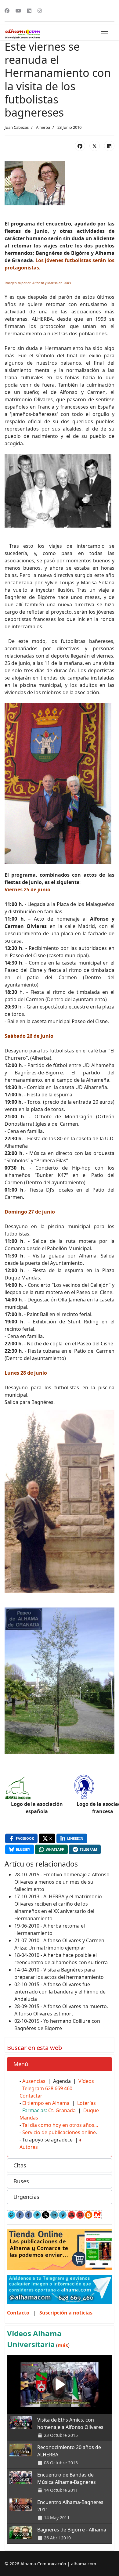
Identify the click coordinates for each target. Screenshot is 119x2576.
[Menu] (105, 34)
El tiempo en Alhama (46, 2103)
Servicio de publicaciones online (59, 2132)
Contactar (31, 2096)
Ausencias (34, 2081)
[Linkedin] (29, 11)
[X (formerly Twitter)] (95, 146)
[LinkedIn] (109, 146)
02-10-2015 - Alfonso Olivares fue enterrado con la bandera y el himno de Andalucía (60, 1992)
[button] (60, 2064)
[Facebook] (7, 11)
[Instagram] (40, 11)
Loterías (87, 2103)
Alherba (43, 127)
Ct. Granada (62, 2110)
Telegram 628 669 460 (47, 2088)
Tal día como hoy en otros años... (60, 2125)
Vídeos (86, 2081)
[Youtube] (18, 11)
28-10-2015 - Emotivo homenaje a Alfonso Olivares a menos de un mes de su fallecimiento (62, 1882)
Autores (29, 2147)
